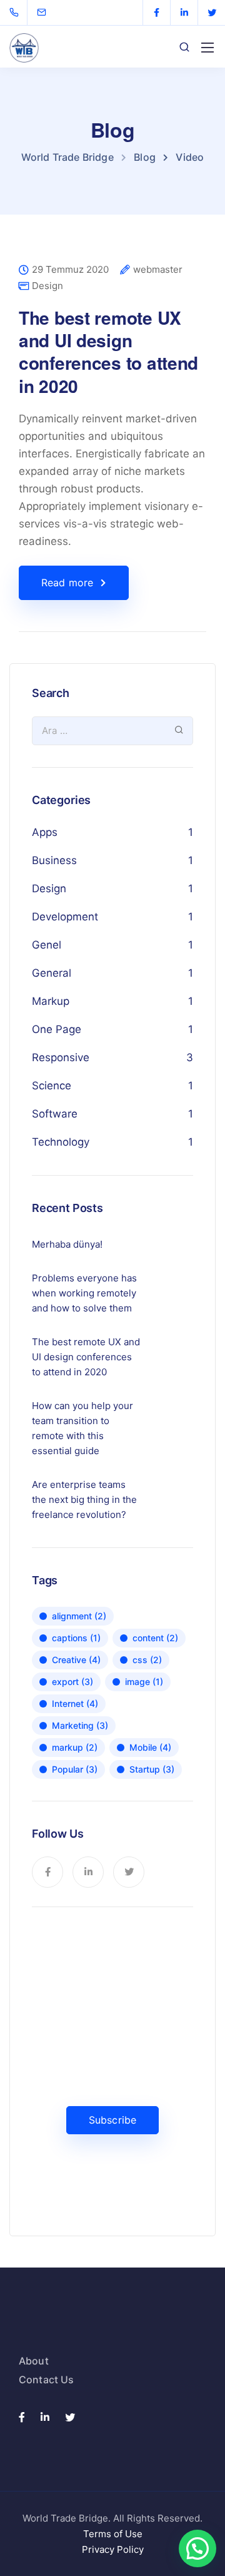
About (34, 2361)
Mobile (150, 1747)
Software (55, 1114)
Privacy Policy (113, 2549)
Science (52, 1086)
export (72, 1682)
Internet (75, 1703)
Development (65, 917)
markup (75, 1747)
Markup (51, 1001)
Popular (75, 1769)
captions (76, 1638)
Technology (61, 1142)
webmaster (158, 270)
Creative (76, 1660)
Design (47, 286)
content (155, 1638)
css (147, 1660)
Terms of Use (113, 2534)
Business (54, 860)
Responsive (61, 1057)
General (52, 973)
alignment (79, 1616)
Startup (152, 1769)
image (144, 1682)
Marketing (80, 1725)
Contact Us (47, 2380)
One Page (57, 1029)
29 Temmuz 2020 (70, 270)
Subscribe (112, 2120)
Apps (45, 832)
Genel (47, 945)
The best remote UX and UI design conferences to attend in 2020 (108, 352)
